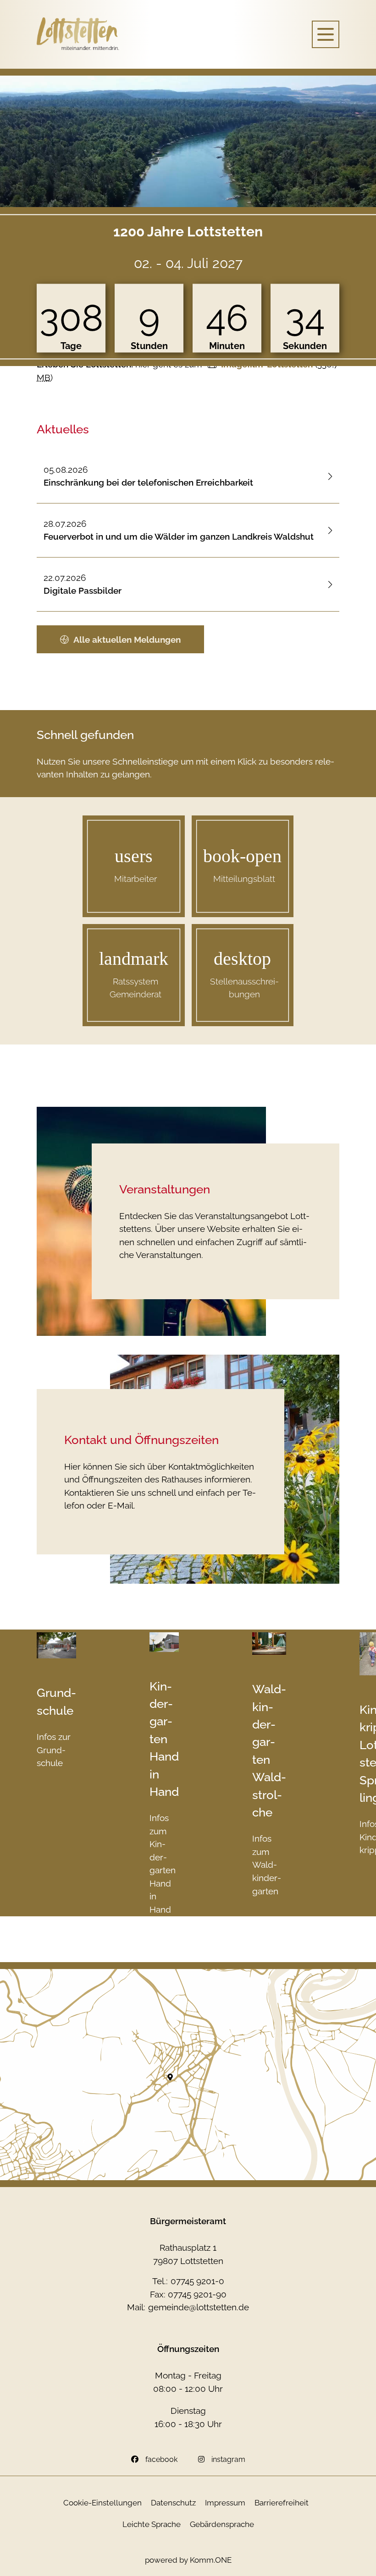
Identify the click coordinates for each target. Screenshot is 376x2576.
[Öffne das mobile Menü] (326, 34)
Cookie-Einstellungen (102, 2503)
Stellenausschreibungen (244, 988)
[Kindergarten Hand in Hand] (164, 1642)
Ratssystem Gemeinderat (135, 988)
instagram (228, 2459)
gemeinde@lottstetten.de (199, 2307)
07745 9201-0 (197, 2281)
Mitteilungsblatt (244, 879)
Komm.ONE (211, 2560)
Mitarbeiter (135, 879)
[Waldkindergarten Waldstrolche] (269, 1643)
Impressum (225, 2503)
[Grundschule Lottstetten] (56, 1645)
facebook (161, 2459)
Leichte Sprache (152, 2524)
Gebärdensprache (222, 2524)
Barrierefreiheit (282, 2503)
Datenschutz (173, 2503)
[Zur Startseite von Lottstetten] (78, 34)
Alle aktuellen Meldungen (127, 640)
